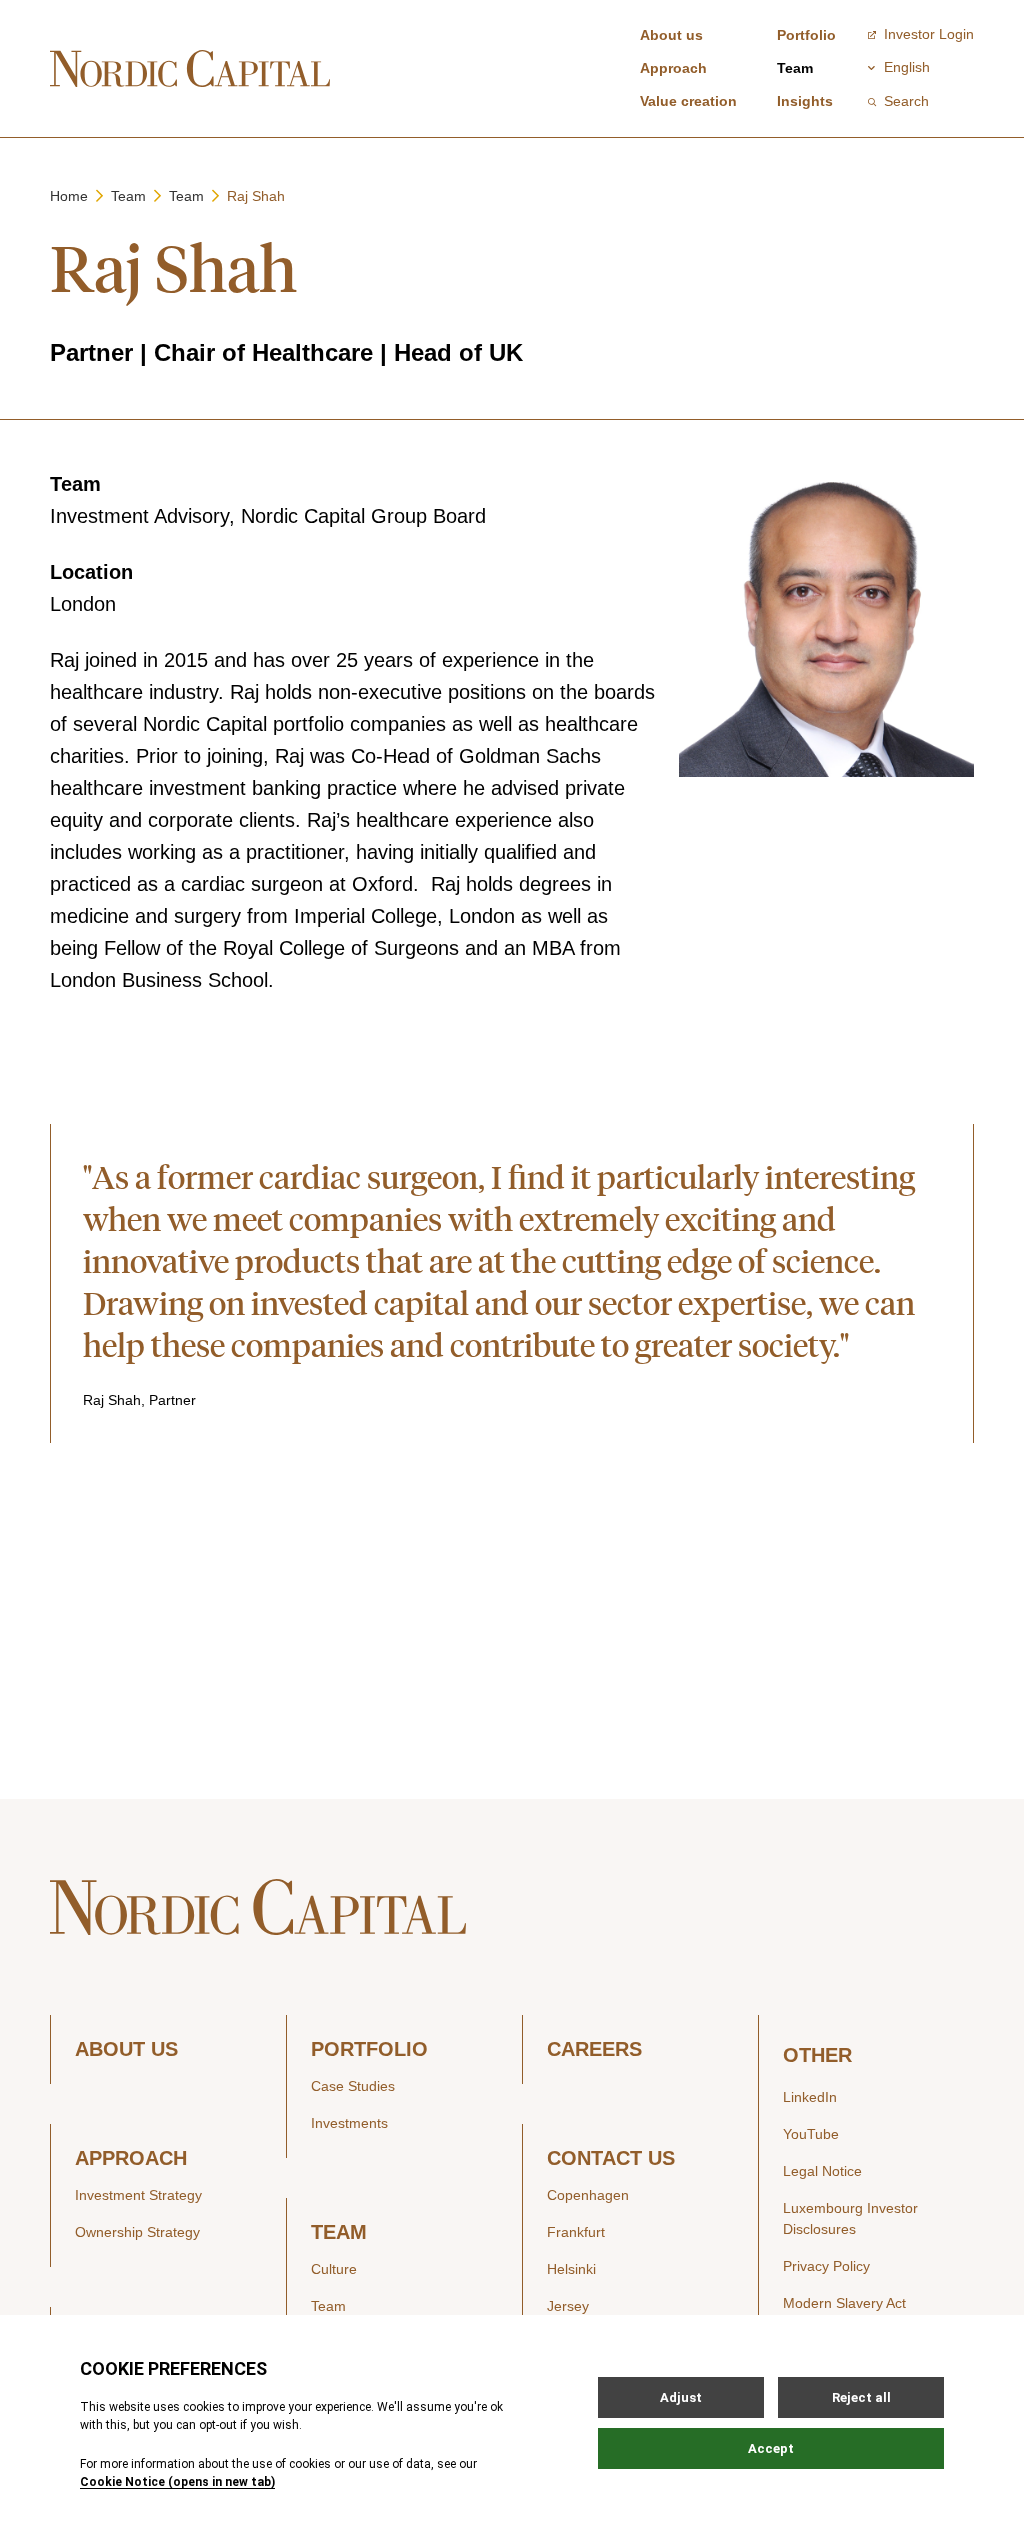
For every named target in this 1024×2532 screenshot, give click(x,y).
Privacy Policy (826, 2266)
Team (795, 68)
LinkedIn (810, 2097)
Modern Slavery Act (844, 2303)
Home (69, 196)
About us (671, 35)
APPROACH (131, 2158)
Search (906, 101)
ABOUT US (126, 2049)
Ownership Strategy (137, 2232)
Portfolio (806, 35)
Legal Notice (822, 2171)
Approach (673, 68)
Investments (349, 2123)
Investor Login (929, 34)
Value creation (688, 101)
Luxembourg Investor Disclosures (850, 2218)
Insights (805, 101)
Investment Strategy (138, 2195)
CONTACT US (611, 2158)
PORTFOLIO (369, 2049)
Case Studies (353, 2086)
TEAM (339, 2232)
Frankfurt (576, 2232)
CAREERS (594, 2049)
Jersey (568, 2306)
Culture (334, 2269)
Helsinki (571, 2269)
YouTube (811, 2134)
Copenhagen (588, 2195)
